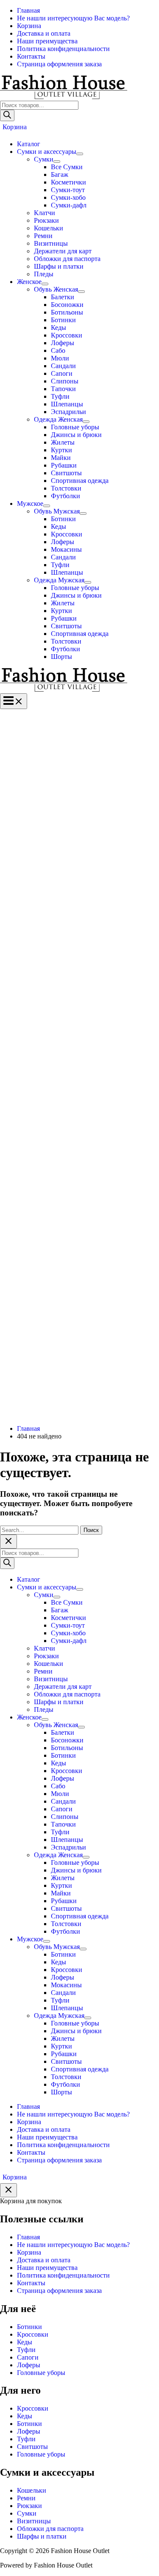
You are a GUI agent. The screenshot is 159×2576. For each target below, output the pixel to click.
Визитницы (34, 2521)
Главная (28, 2237)
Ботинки (29, 2327)
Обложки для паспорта (50, 2529)
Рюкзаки (29, 2506)
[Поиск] (7, 115)
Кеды (25, 2342)
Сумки (27, 2513)
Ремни (26, 2498)
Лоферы (29, 2365)
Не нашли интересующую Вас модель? (73, 2245)
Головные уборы (41, 2373)
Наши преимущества (47, 2268)
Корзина (29, 2252)
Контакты (31, 2283)
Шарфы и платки (42, 2536)
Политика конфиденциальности (63, 2275)
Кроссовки (33, 2334)
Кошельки (32, 2490)
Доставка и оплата (44, 2260)
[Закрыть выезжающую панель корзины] (8, 2190)
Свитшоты (32, 2447)
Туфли (26, 2350)
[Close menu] (8, 1542)
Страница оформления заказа (59, 2291)
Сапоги (28, 2357)
